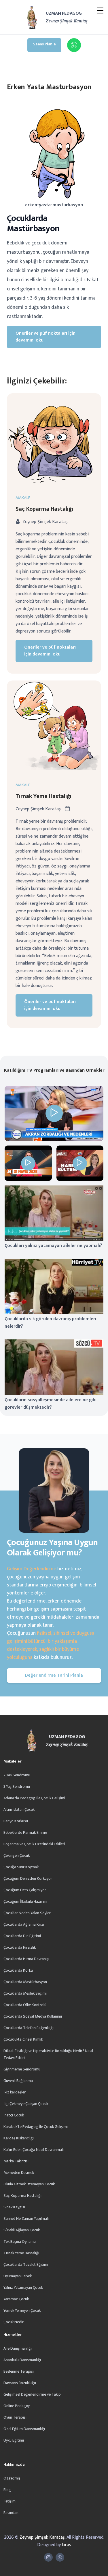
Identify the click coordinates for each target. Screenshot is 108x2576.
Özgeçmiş (12, 2478)
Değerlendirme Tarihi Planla (54, 1675)
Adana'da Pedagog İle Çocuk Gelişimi (34, 1798)
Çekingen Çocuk (17, 1855)
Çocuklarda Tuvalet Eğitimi (26, 2264)
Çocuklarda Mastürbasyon (25, 1982)
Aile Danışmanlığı (18, 2348)
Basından (11, 2513)
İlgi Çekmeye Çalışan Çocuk (26, 2104)
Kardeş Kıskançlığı (19, 2138)
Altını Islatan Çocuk (19, 1809)
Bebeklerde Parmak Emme (25, 1832)
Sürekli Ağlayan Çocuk (22, 2230)
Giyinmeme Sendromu (22, 2069)
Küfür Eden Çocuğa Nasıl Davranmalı (34, 2150)
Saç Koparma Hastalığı (44, 509)
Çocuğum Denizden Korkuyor (28, 1878)
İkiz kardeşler (15, 2092)
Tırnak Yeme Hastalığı (43, 796)
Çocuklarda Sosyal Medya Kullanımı (33, 2016)
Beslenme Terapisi (19, 2371)
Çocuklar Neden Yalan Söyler (27, 1913)
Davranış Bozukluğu (20, 2383)
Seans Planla (44, 44)
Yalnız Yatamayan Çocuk (23, 2287)
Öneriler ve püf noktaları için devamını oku (46, 337)
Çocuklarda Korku (18, 1970)
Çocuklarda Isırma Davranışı (26, 1959)
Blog (7, 2490)
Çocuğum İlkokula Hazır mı (25, 1901)
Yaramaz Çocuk (16, 2299)
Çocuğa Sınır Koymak (21, 1867)
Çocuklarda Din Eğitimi (22, 1936)
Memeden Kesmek (19, 2173)
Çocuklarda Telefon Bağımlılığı (29, 2028)
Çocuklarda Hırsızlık (20, 1947)
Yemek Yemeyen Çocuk (22, 2310)
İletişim (10, 2501)
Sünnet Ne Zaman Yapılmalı (26, 2219)
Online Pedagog (17, 2406)
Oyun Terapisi (15, 2417)
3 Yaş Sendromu (17, 1787)
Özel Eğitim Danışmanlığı (24, 2429)
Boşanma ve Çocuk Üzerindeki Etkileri (34, 1844)
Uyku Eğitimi (14, 2440)
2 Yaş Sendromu (17, 1775)
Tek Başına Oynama (20, 2242)
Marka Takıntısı (16, 2161)
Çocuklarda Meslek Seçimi (25, 1993)
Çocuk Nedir (14, 2322)
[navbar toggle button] (100, 11)
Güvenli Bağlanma (18, 2081)
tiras (67, 2545)
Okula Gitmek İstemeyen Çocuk (29, 2184)
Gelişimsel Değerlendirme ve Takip (32, 2394)
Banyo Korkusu (16, 1821)
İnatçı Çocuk (14, 2115)
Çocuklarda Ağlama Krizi (24, 1924)
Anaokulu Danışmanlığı (22, 2360)
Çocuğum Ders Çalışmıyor (25, 1890)
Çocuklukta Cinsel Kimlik (23, 2039)
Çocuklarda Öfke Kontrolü (25, 2005)
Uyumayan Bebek (18, 2276)
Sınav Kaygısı (14, 2207)
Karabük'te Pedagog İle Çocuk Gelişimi (36, 2127)
